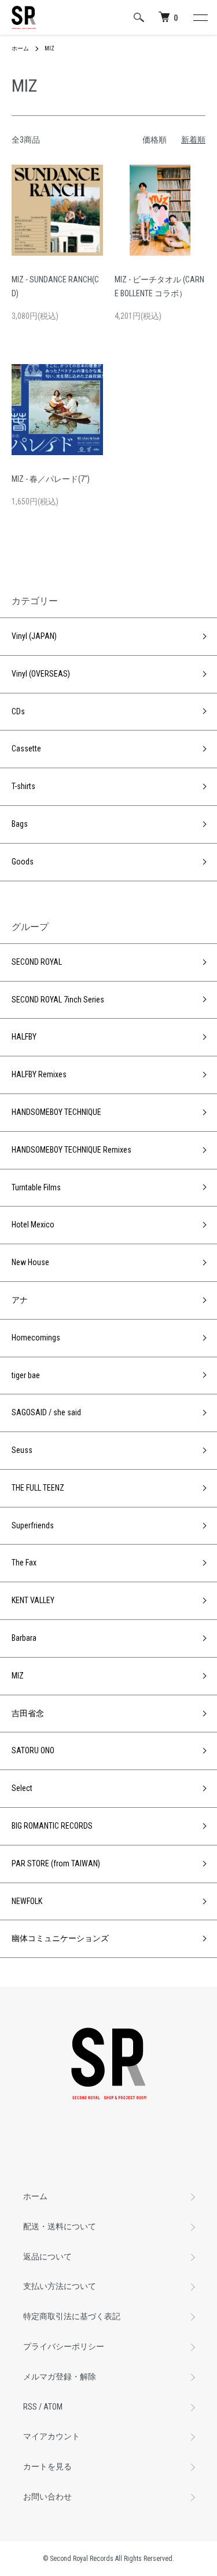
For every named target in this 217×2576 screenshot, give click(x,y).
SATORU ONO (33, 1750)
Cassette (26, 749)
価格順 (155, 140)
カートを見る (47, 2466)
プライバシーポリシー (64, 2346)
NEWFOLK (27, 1901)
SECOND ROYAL (37, 962)
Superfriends (33, 1525)
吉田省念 (28, 1713)
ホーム (20, 48)
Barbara (24, 1638)
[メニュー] (200, 17)
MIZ (49, 48)
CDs (18, 711)
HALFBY (24, 1037)
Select (22, 1788)
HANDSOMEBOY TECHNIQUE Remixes (71, 1150)
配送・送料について (60, 2226)
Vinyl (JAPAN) (34, 636)
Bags (20, 824)
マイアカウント (52, 2436)
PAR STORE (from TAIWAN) (56, 1863)
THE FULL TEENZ (38, 1488)
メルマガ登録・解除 (60, 2377)
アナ (20, 1300)
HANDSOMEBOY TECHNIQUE (56, 1112)
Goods (23, 862)
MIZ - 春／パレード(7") (51, 479)
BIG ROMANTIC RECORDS (52, 1826)
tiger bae (26, 1375)
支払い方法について (60, 2286)
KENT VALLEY (33, 1600)
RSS (30, 2407)
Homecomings (36, 1338)
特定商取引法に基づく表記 (72, 2316)
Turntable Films (36, 1187)
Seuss (22, 1450)
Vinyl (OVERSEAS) (41, 674)
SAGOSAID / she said (46, 1412)
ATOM (53, 2407)
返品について (47, 2257)
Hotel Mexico (33, 1225)
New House (30, 1262)
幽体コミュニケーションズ (60, 1938)
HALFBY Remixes (39, 1074)
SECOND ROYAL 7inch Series (58, 1000)
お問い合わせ (47, 2497)
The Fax (24, 1563)
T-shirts (23, 786)
